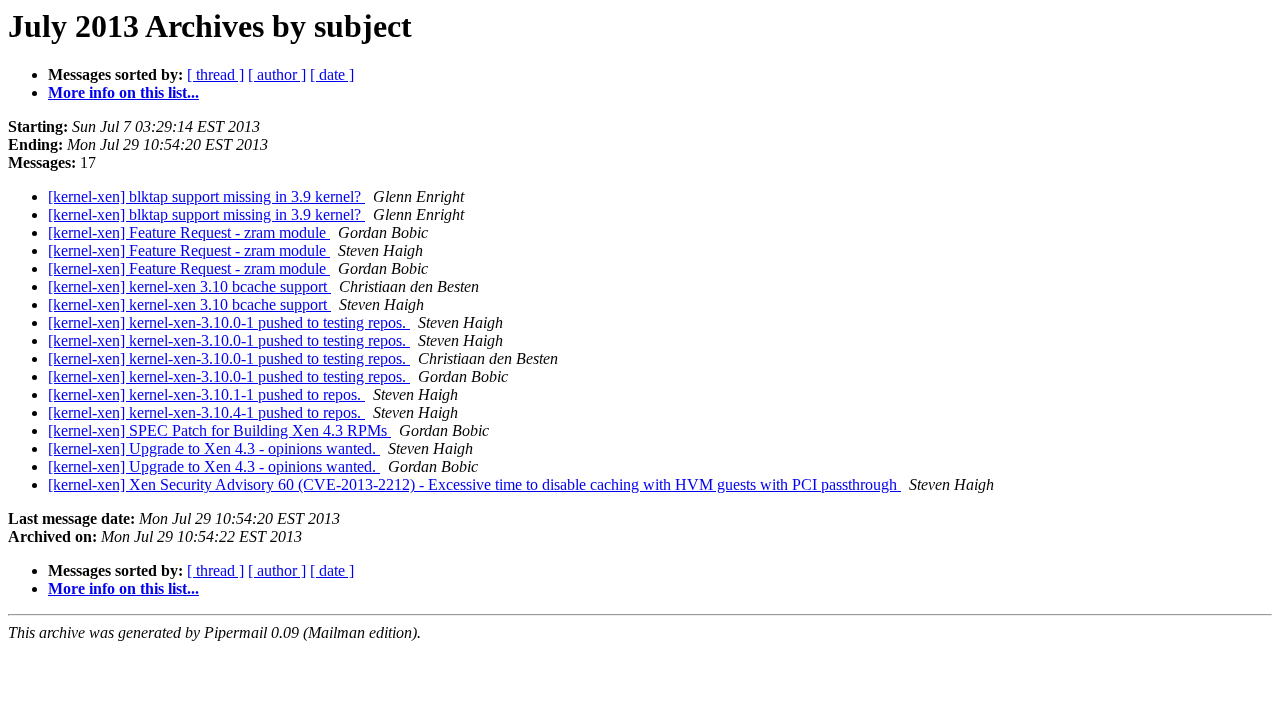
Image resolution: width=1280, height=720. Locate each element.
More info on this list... (123, 92)
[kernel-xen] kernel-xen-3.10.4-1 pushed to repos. (206, 412)
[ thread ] (215, 74)
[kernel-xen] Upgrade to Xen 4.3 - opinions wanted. (214, 448)
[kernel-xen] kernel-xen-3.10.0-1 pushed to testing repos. (229, 322)
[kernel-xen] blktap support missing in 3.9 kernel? (206, 196)
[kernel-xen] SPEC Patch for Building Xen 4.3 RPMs (219, 430)
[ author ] (277, 74)
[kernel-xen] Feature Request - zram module (189, 232)
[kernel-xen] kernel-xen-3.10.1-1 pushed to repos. (206, 394)
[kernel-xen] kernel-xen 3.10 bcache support (189, 286)
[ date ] (332, 74)
